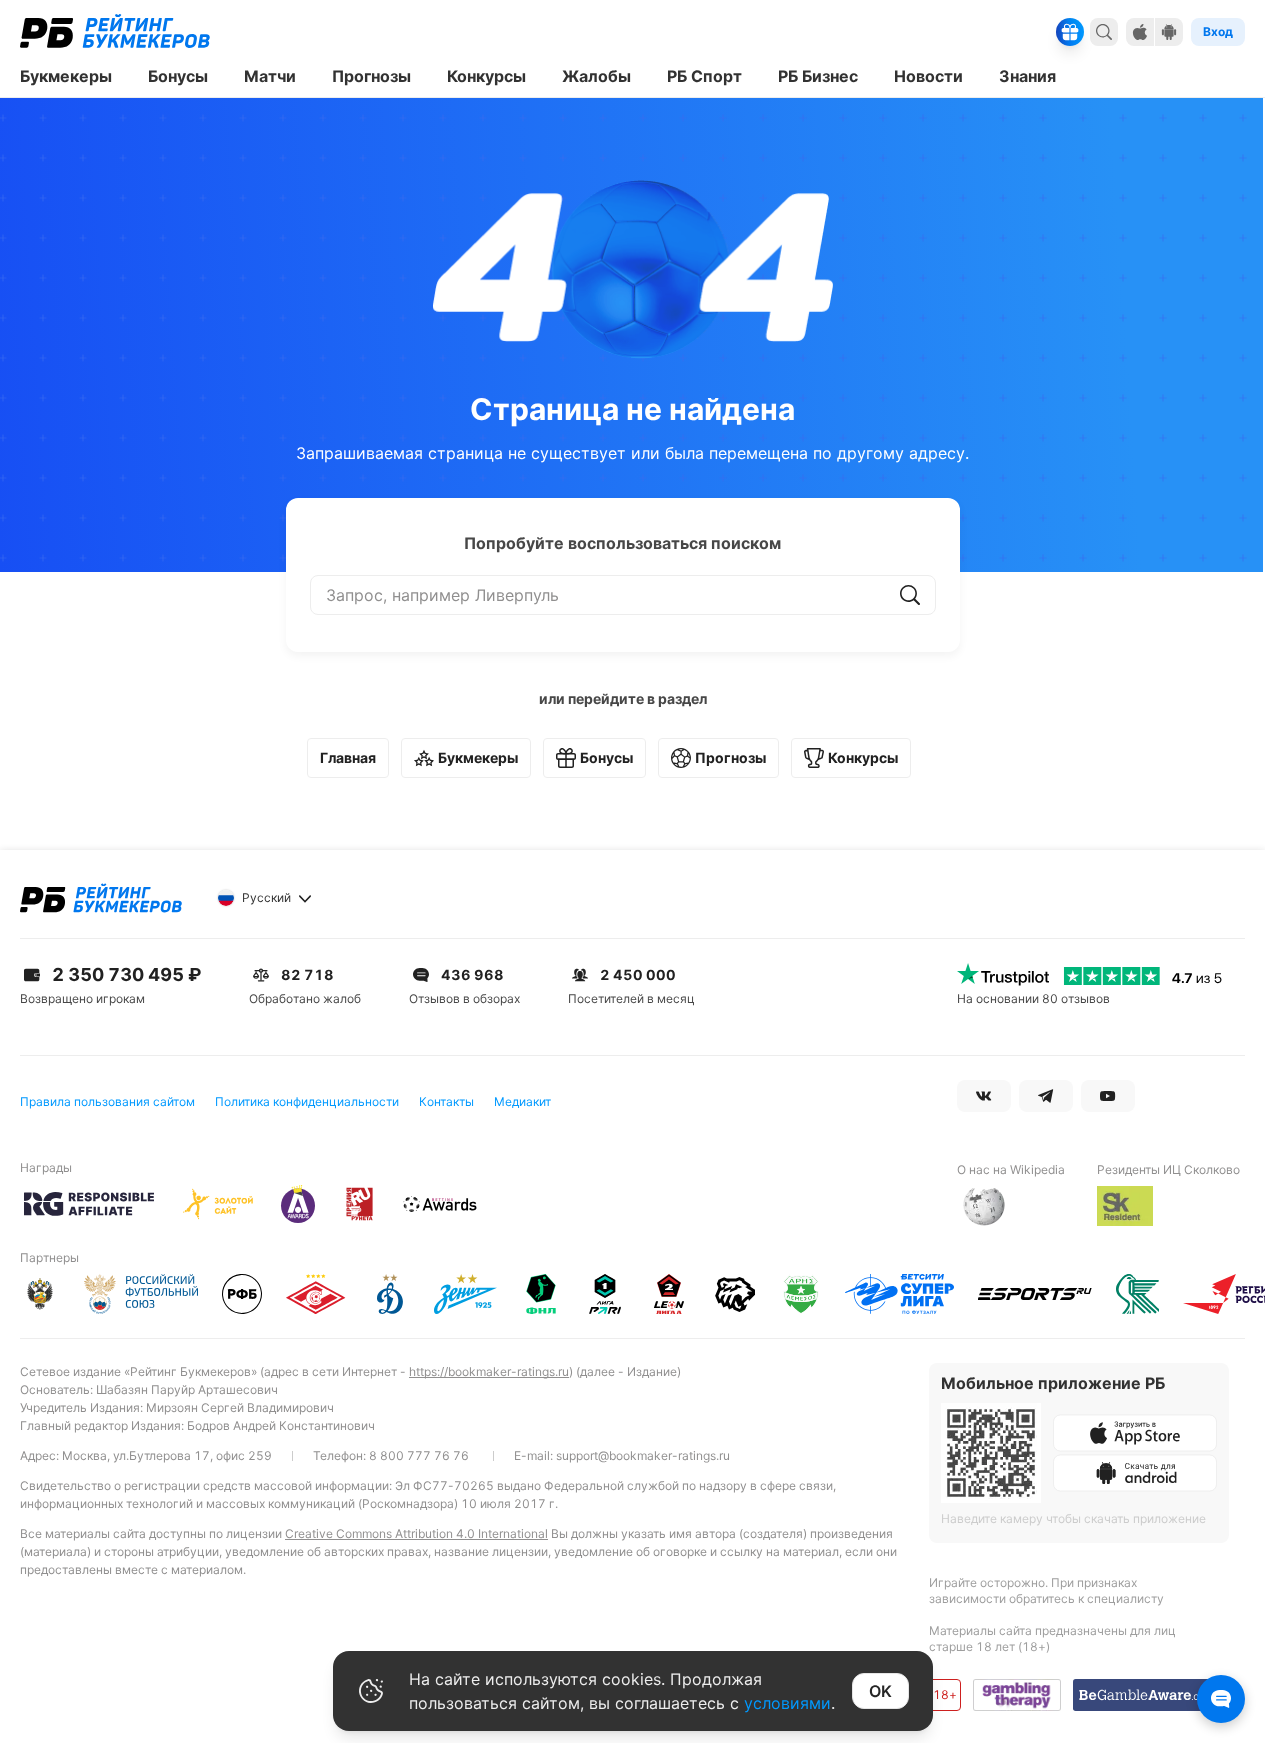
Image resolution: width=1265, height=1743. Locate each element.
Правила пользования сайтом (107, 1101)
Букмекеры (478, 757)
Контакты (446, 1101)
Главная (348, 757)
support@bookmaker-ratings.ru (643, 1455)
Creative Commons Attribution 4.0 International (416, 1533)
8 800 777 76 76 (419, 1455)
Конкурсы (863, 757)
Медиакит (522, 1101)
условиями (787, 1703)
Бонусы (606, 757)
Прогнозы (730, 757)
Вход (1218, 31)
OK (880, 1691)
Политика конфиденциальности (307, 1101)
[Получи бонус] (1070, 32)
